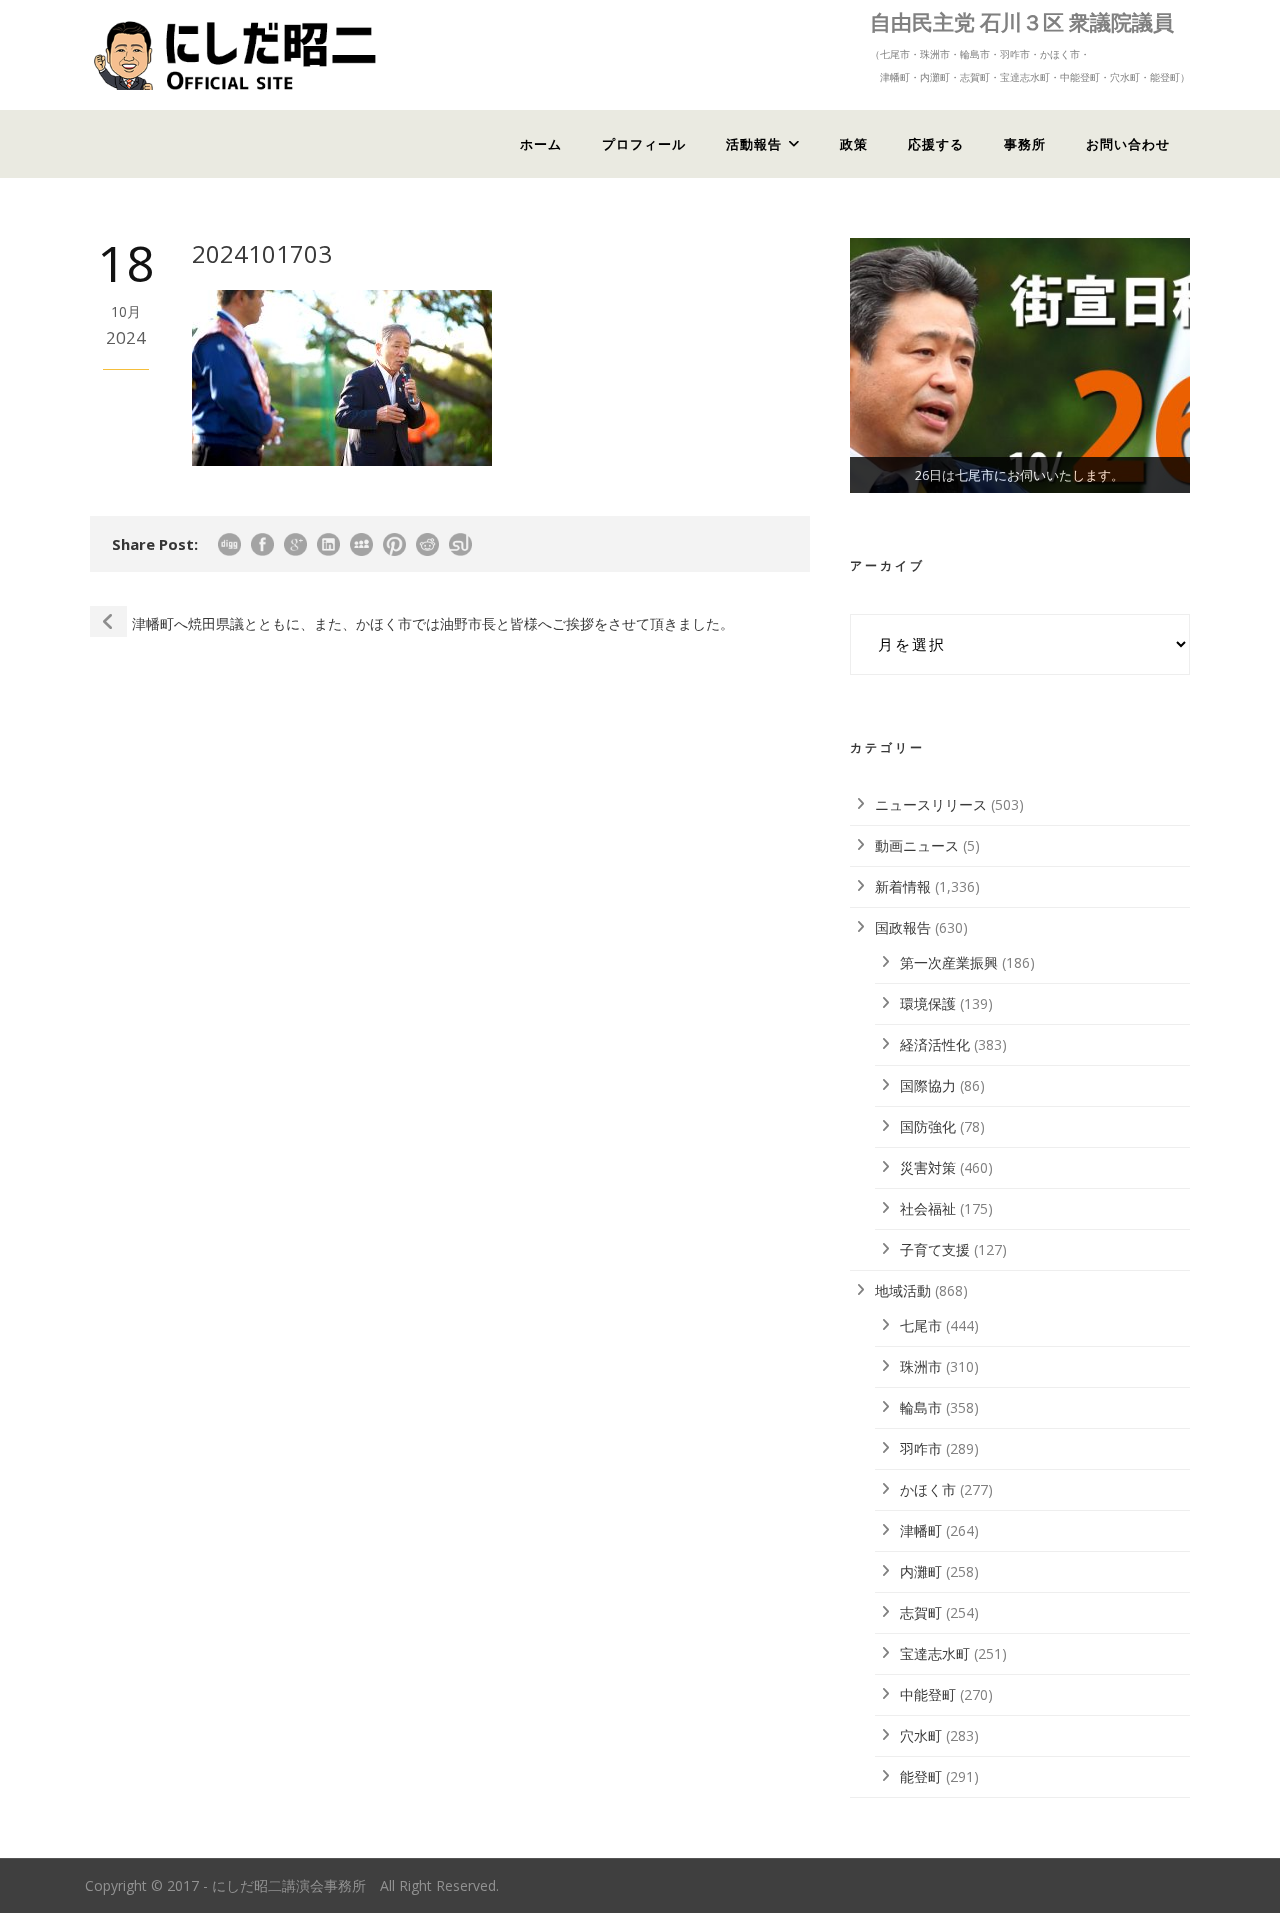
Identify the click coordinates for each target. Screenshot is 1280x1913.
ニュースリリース (931, 804)
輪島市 (921, 1407)
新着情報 (903, 886)
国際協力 (928, 1085)
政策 (854, 144)
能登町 (921, 1776)
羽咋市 (921, 1448)
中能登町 (928, 1694)
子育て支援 (935, 1249)
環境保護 (928, 1003)
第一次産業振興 (949, 962)
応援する (936, 144)
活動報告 (754, 144)
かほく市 (928, 1489)
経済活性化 (935, 1044)
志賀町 (921, 1612)
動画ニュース (917, 845)
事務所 (1025, 144)
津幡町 (921, 1530)
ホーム (541, 144)
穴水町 (921, 1735)
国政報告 (903, 927)
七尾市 (921, 1325)
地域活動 (903, 1290)
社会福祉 (928, 1208)
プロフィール (644, 144)
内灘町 (921, 1571)
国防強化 (928, 1126)
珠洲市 (921, 1366)
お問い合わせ (1128, 144)
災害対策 (928, 1167)
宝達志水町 (935, 1653)
